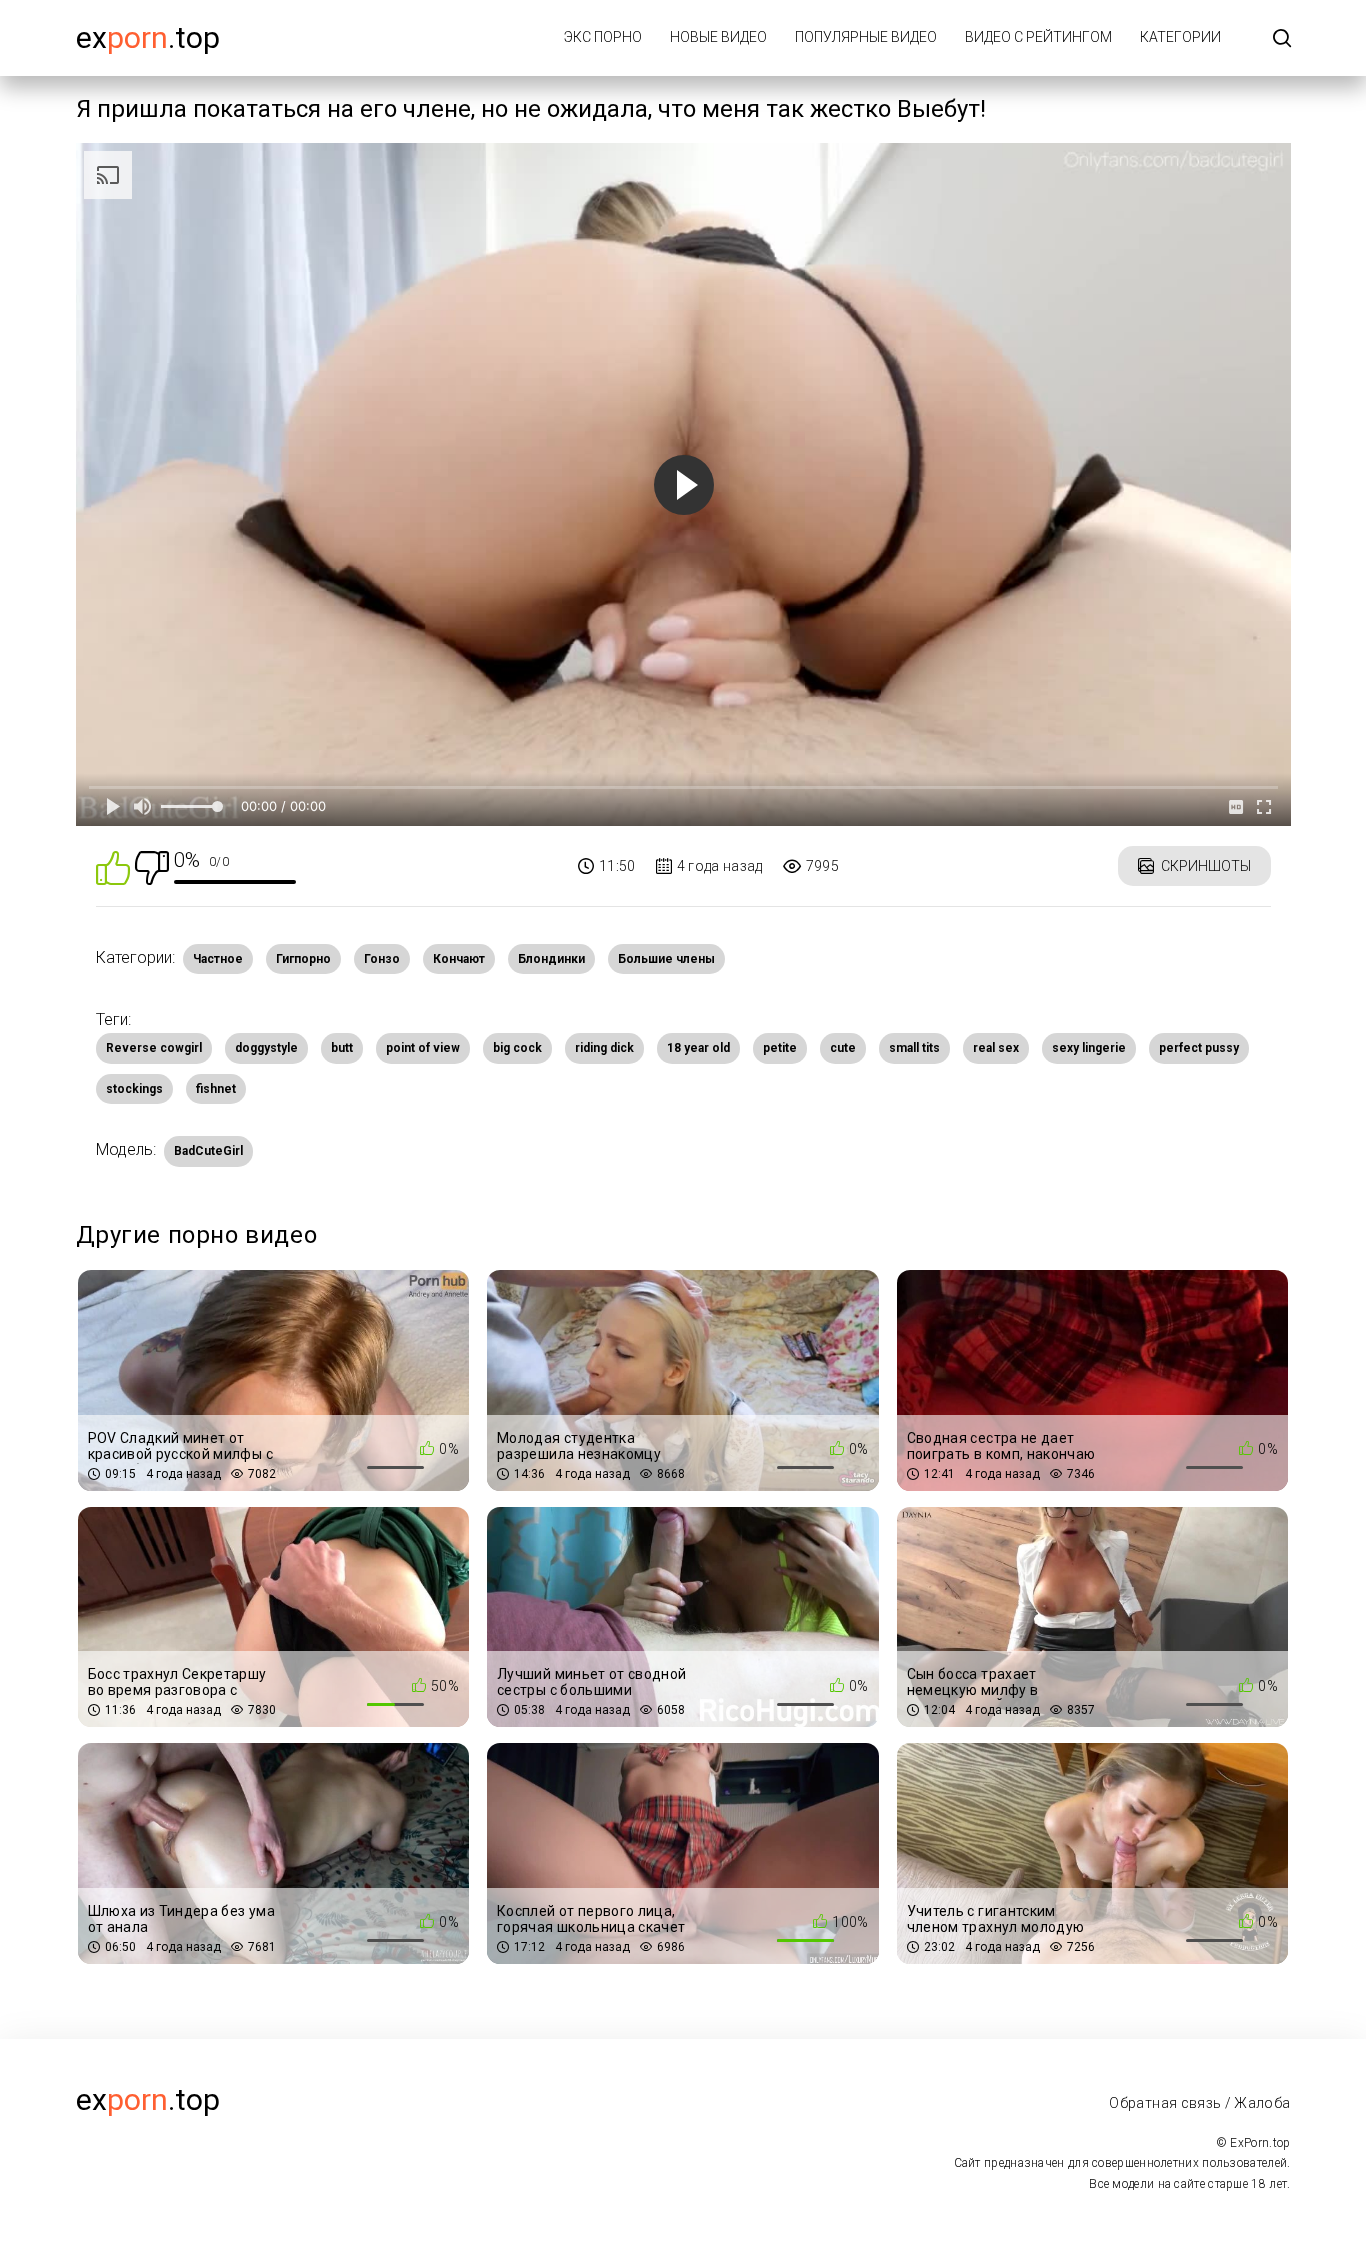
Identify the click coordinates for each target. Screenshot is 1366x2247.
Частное (218, 959)
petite (780, 1048)
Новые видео (718, 37)
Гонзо (382, 959)
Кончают (459, 959)
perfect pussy (1199, 1048)
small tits (914, 1048)
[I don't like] (152, 866)
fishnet (216, 1089)
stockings (134, 1089)
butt (342, 1048)
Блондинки (551, 959)
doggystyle (266, 1048)
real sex (996, 1048)
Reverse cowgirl (154, 1048)
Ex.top (148, 37)
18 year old (698, 1048)
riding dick (604, 1048)
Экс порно (603, 37)
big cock (517, 1048)
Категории (1180, 37)
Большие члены (666, 959)
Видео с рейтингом (1038, 37)
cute (843, 1048)
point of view (423, 1048)
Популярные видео (866, 37)
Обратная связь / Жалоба (1199, 2103)
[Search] (1282, 39)
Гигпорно (303, 959)
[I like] (113, 866)
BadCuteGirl (208, 1151)
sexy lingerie (1089, 1048)
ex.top (148, 2099)
